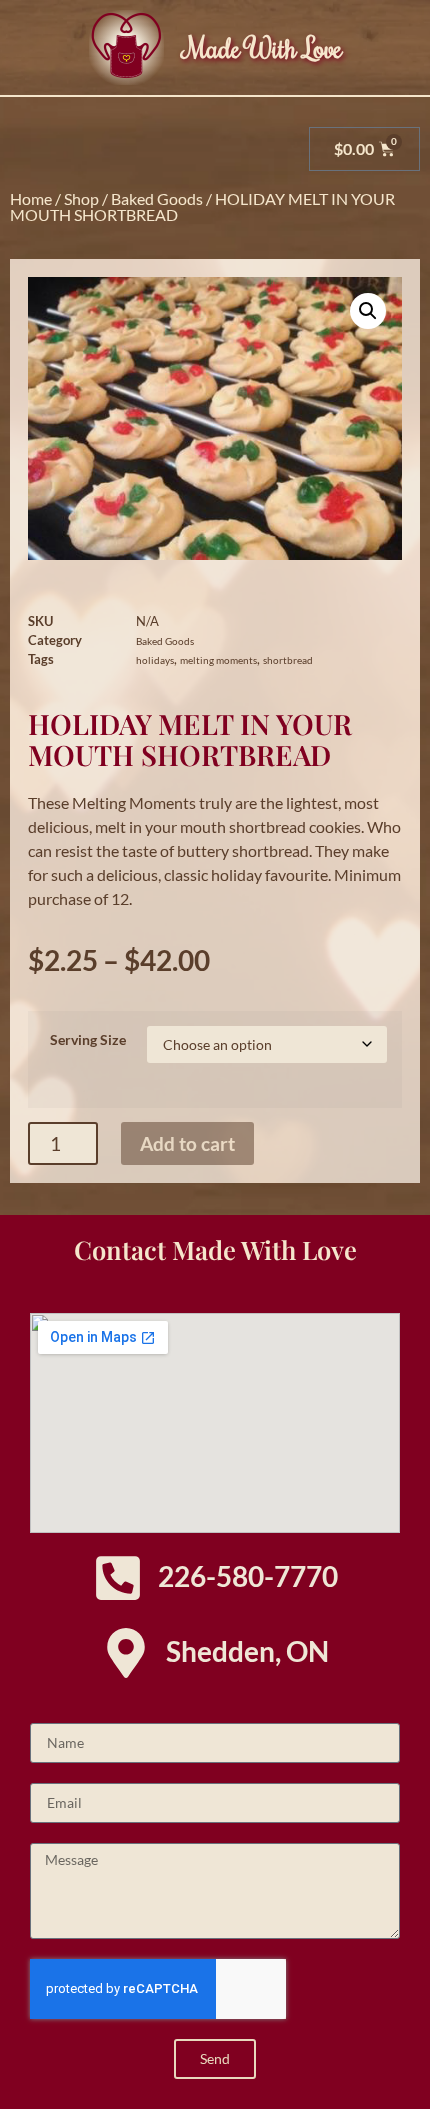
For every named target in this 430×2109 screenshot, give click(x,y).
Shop (81, 198)
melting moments (218, 660)
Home (31, 198)
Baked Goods (157, 198)
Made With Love (263, 47)
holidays (155, 660)
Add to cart (187, 1143)
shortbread (288, 660)
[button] (368, 311)
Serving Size (88, 1040)
